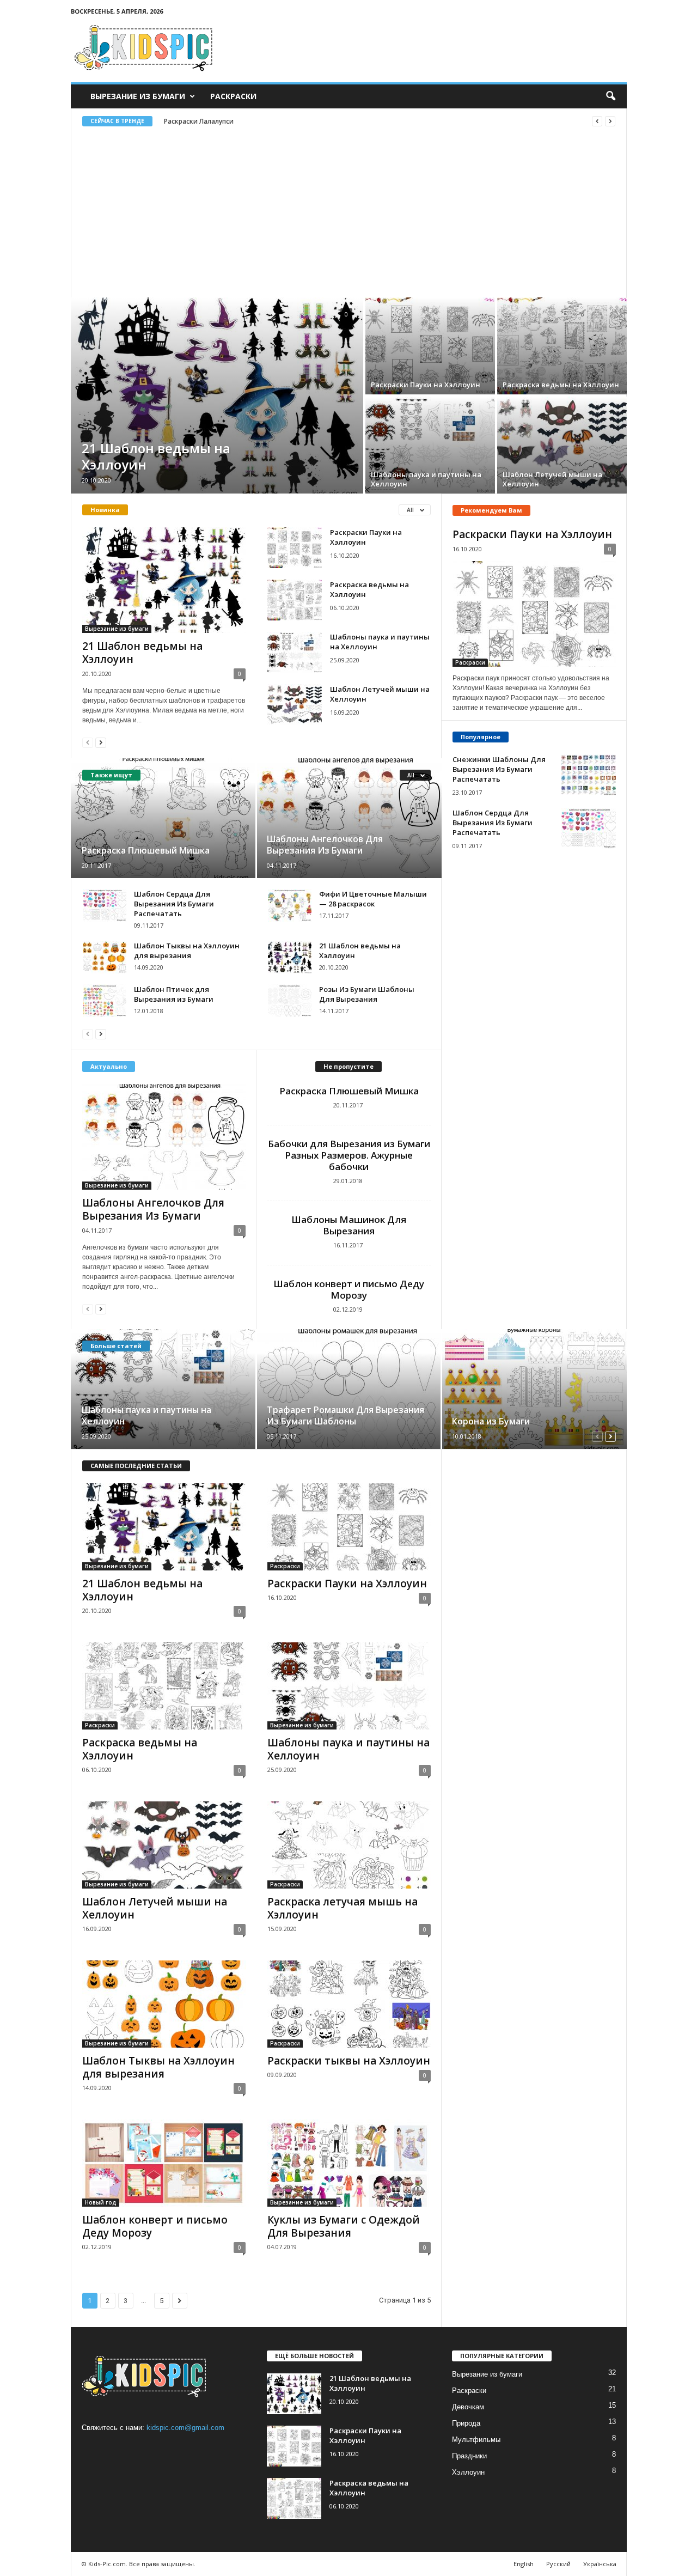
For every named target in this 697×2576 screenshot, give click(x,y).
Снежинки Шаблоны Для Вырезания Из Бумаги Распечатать (499, 769)
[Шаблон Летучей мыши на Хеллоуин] (562, 445)
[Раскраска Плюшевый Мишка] (164, 818)
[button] (610, 96)
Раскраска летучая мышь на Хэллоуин (343, 1908)
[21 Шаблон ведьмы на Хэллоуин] (217, 395)
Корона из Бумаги (491, 1421)
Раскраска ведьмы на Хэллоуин (561, 385)
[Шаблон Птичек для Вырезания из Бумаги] (105, 1001)
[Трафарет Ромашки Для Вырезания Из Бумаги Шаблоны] (349, 1389)
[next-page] (101, 742)
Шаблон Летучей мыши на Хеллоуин (552, 479)
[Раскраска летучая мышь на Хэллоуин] (349, 1845)
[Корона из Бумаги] (534, 1389)
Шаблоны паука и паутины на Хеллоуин (426, 479)
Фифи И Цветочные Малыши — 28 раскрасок (373, 899)
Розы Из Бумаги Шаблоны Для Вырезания (367, 994)
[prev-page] (88, 742)
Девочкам (468, 2407)
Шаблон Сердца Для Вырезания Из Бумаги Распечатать (174, 904)
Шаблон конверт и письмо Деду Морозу (349, 1289)
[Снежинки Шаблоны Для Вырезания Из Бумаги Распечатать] (589, 775)
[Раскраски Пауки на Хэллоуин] (430, 346)
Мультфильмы (476, 2440)
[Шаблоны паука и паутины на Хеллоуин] (430, 445)
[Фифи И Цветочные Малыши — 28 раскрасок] (290, 905)
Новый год (101, 2202)
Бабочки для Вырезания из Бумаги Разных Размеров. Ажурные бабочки (349, 1155)
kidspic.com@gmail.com (185, 2428)
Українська (600, 2564)
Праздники (469, 2456)
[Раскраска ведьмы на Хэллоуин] (562, 346)
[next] (610, 121)
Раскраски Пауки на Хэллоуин (426, 385)
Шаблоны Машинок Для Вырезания (349, 1225)
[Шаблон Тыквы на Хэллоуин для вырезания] (105, 957)
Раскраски (233, 96)
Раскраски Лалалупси (199, 121)
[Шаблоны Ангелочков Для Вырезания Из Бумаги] (349, 818)
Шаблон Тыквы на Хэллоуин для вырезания (187, 951)
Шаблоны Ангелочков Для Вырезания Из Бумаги (325, 845)
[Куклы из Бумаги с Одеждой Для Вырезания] (349, 2163)
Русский (558, 2564)
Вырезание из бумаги (138, 96)
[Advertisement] (349, 208)
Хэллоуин (468, 2472)
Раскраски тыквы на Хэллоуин (349, 2061)
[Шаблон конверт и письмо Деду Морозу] (164, 2163)
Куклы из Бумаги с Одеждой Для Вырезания (344, 2226)
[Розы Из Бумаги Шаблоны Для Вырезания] (290, 1001)
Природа (466, 2423)
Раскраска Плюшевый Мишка (146, 850)
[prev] (597, 121)
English (524, 2564)
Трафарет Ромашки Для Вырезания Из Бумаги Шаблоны (346, 1415)
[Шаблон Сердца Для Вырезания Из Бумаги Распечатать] (105, 905)
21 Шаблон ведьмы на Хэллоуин (156, 456)
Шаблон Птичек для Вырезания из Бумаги (174, 994)
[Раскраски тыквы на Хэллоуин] (349, 2004)
